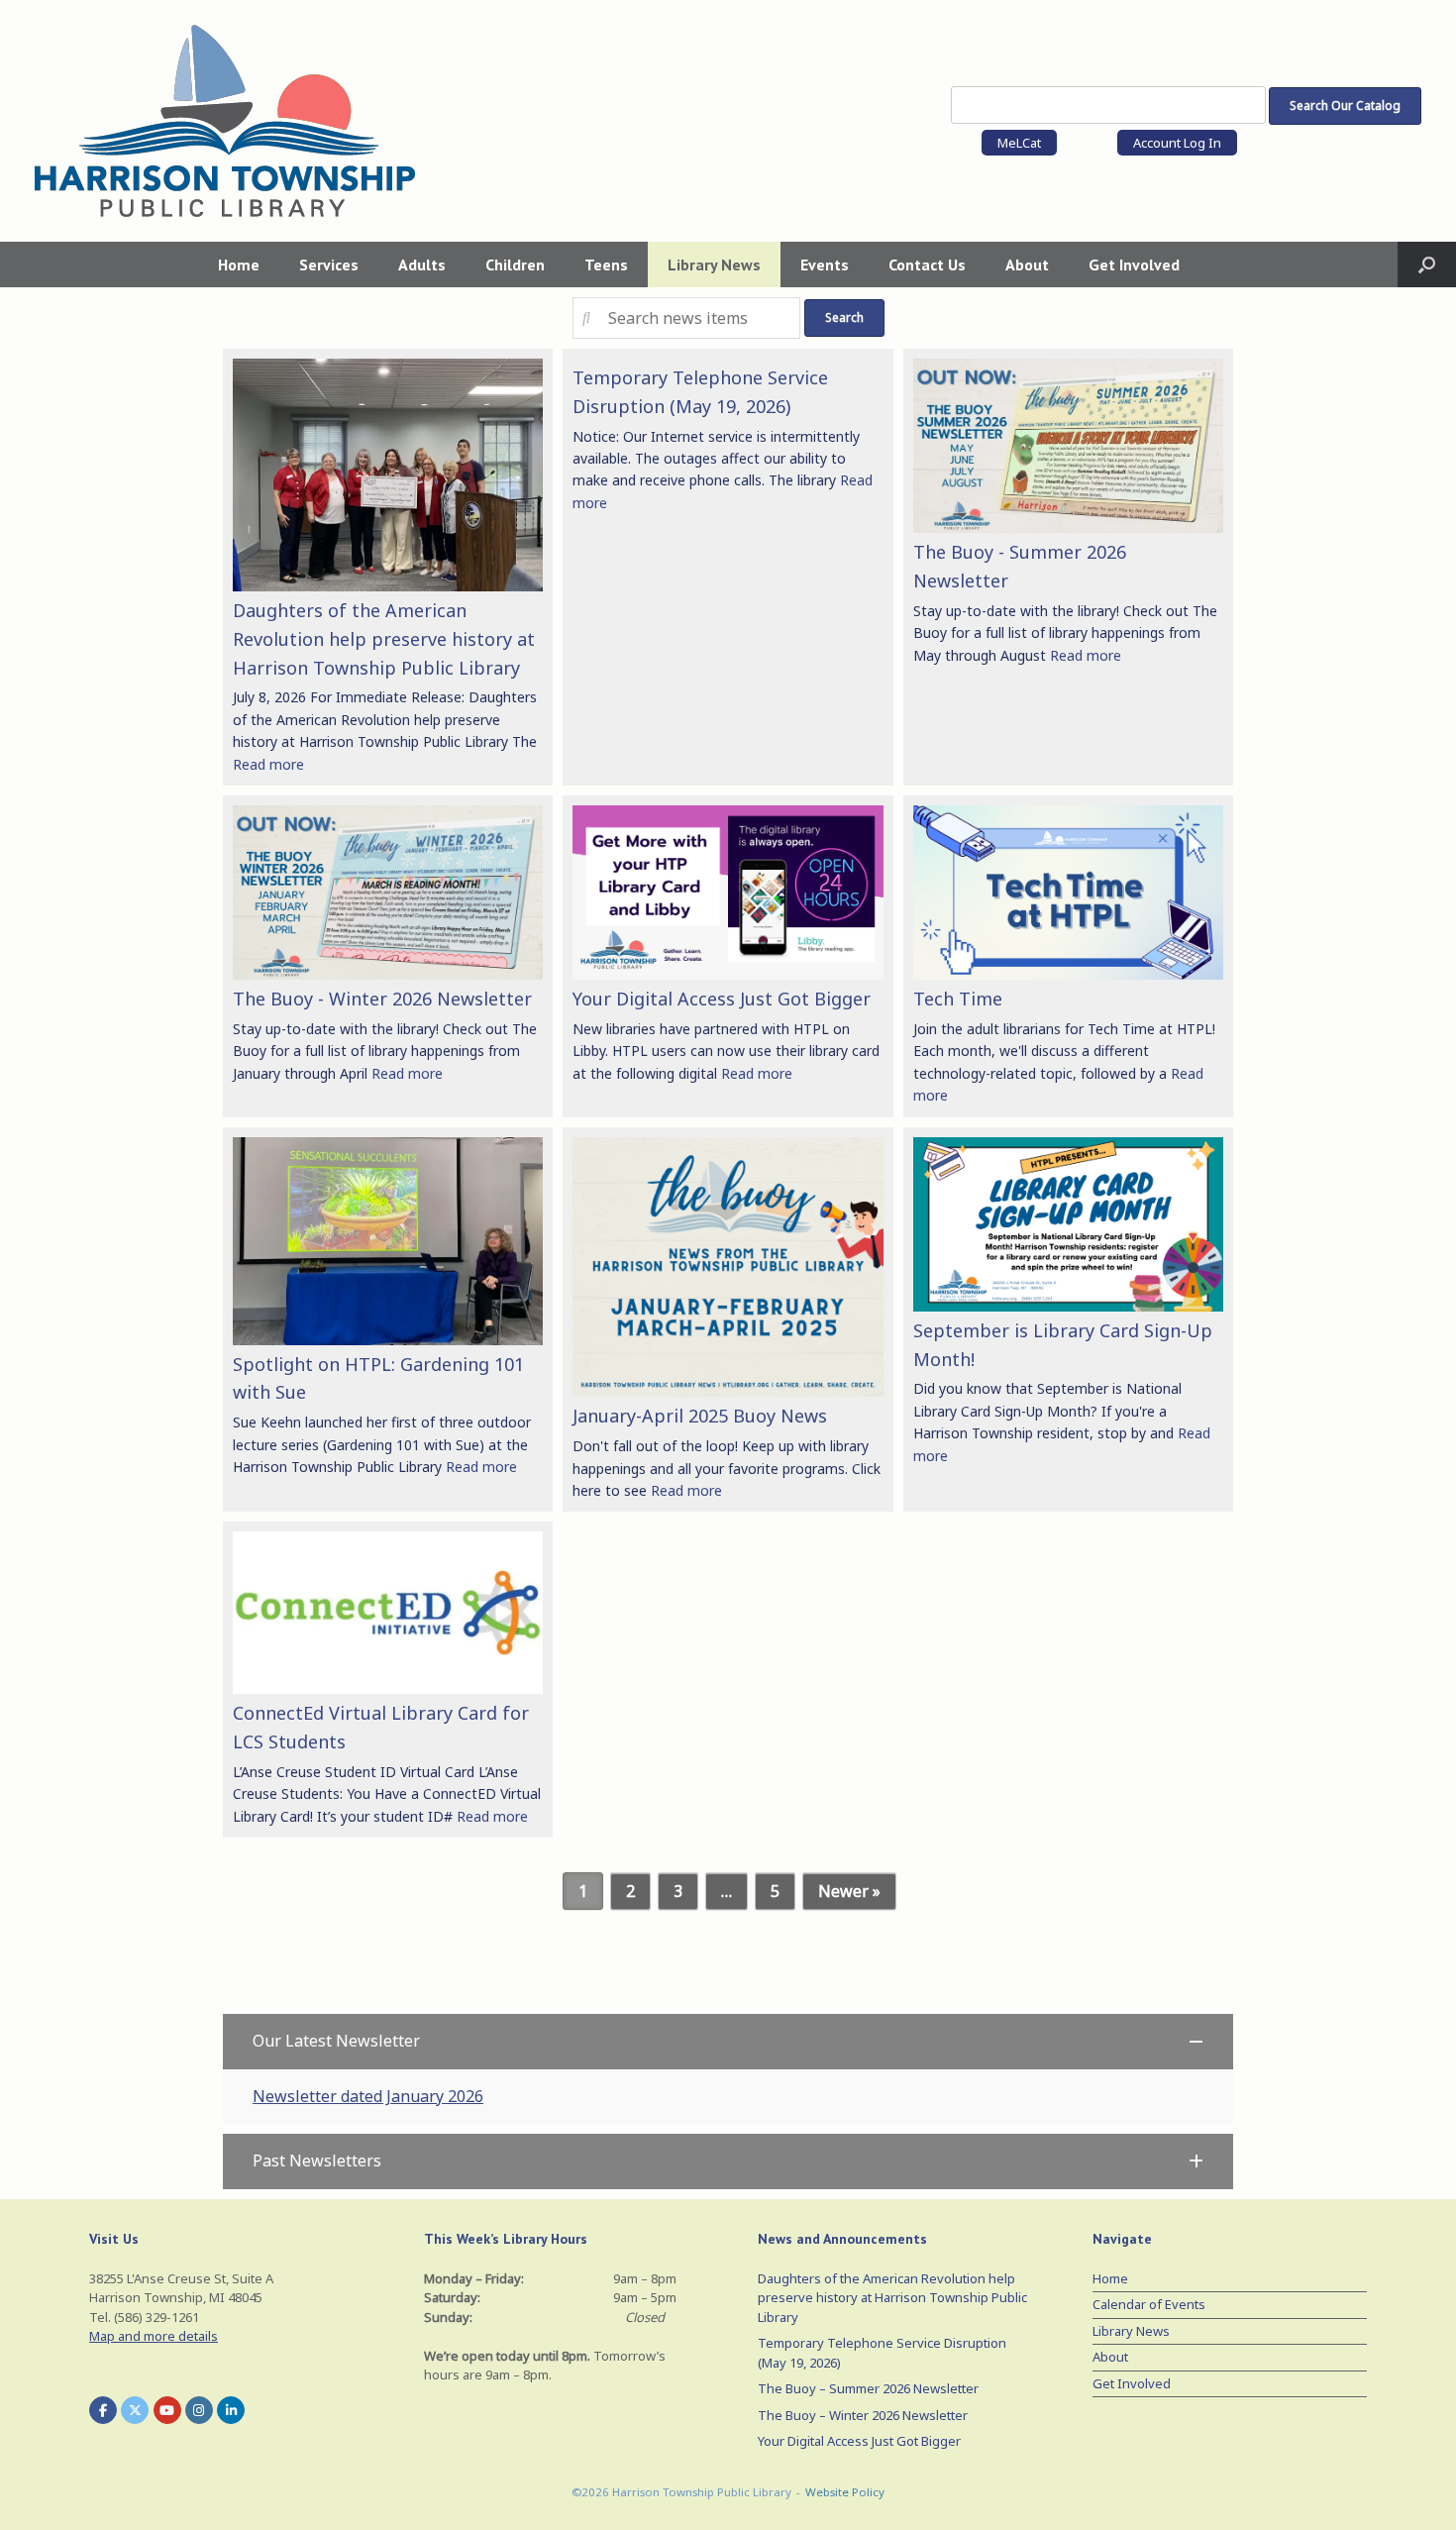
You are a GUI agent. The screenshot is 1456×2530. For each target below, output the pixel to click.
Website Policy (845, 2492)
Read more (268, 764)
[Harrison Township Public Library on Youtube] (167, 2410)
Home (239, 264)
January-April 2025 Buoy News (700, 1416)
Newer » (849, 1891)
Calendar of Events (1149, 2304)
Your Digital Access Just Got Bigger (722, 999)
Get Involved (1134, 264)
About (1027, 264)
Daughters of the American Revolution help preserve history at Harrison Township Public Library (384, 639)
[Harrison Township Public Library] (225, 121)
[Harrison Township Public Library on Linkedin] (231, 2410)
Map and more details (154, 2336)
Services (329, 264)
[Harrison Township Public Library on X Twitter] (135, 2410)
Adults (422, 264)
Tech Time (958, 999)
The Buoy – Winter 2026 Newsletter (863, 2415)
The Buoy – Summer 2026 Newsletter (868, 2388)
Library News (714, 264)
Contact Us (927, 264)
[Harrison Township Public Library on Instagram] (199, 2410)
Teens (606, 264)
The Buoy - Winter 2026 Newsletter (382, 999)
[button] (1427, 264)
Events (825, 264)
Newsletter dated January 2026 (368, 2096)
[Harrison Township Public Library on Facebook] (103, 2410)
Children (515, 264)
